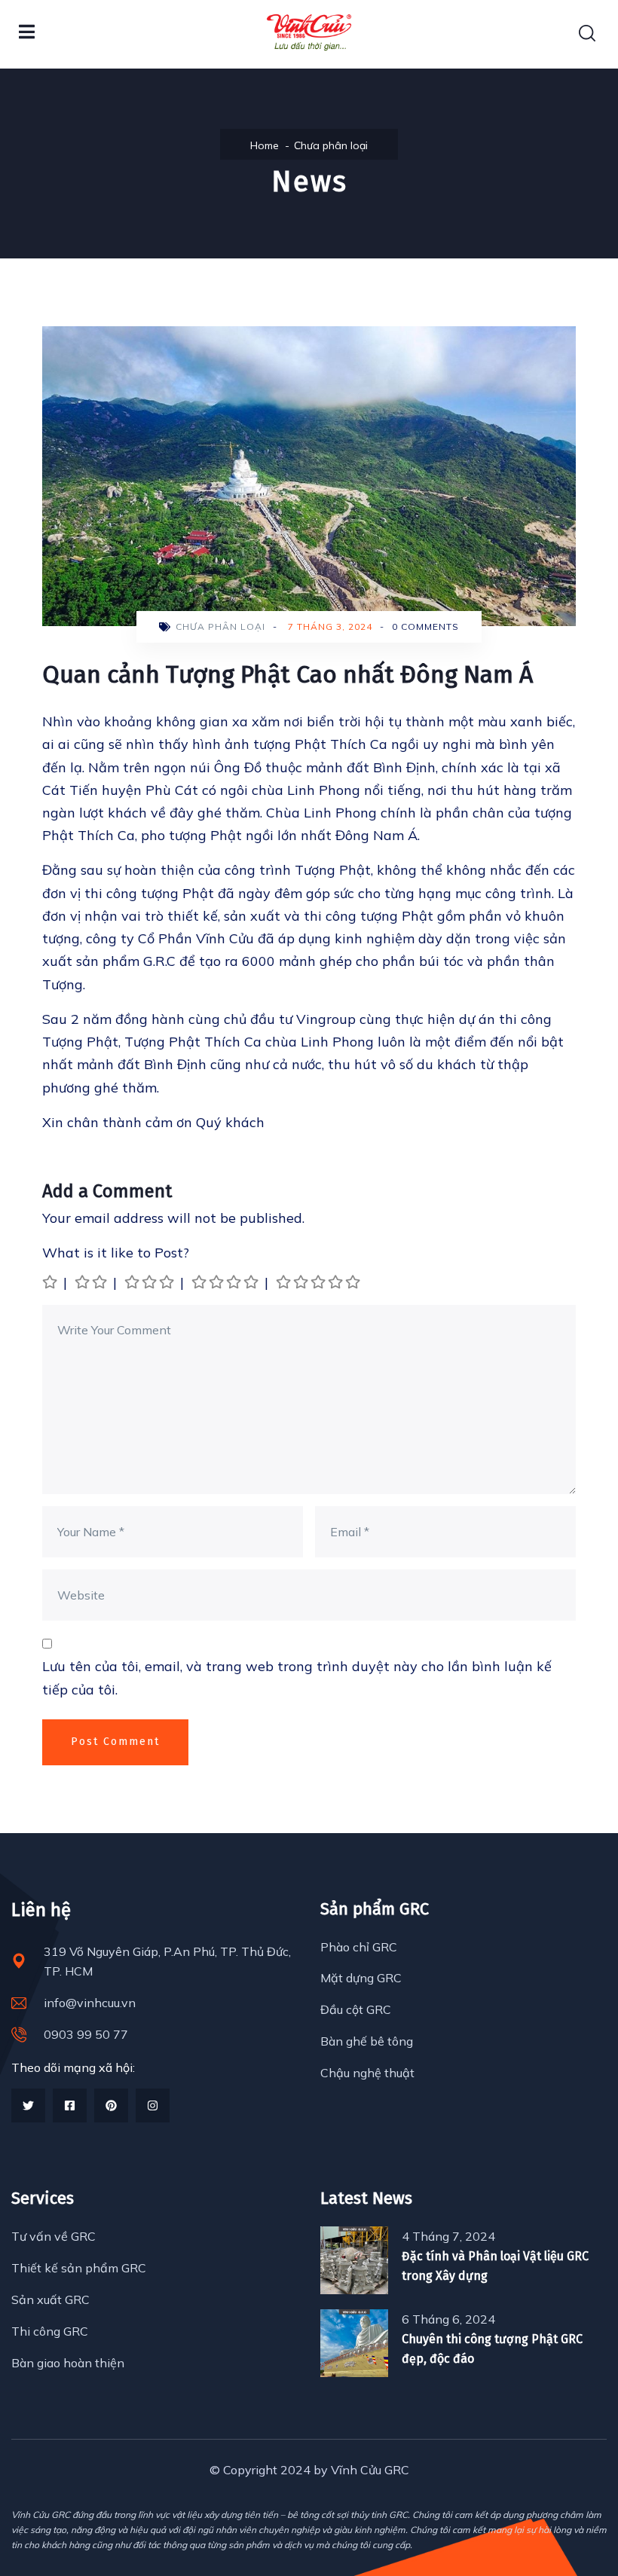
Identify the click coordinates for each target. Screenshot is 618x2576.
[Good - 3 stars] (150, 1282)
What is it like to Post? (116, 1253)
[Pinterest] (111, 2105)
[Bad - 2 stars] (92, 1282)
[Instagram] (153, 2105)
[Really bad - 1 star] (51, 1282)
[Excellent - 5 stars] (319, 1282)
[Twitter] (28, 2105)
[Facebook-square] (70, 2105)
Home (265, 145)
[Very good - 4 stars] (226, 1282)
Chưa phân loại (331, 145)
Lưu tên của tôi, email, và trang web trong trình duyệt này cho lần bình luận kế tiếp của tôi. (297, 1678)
